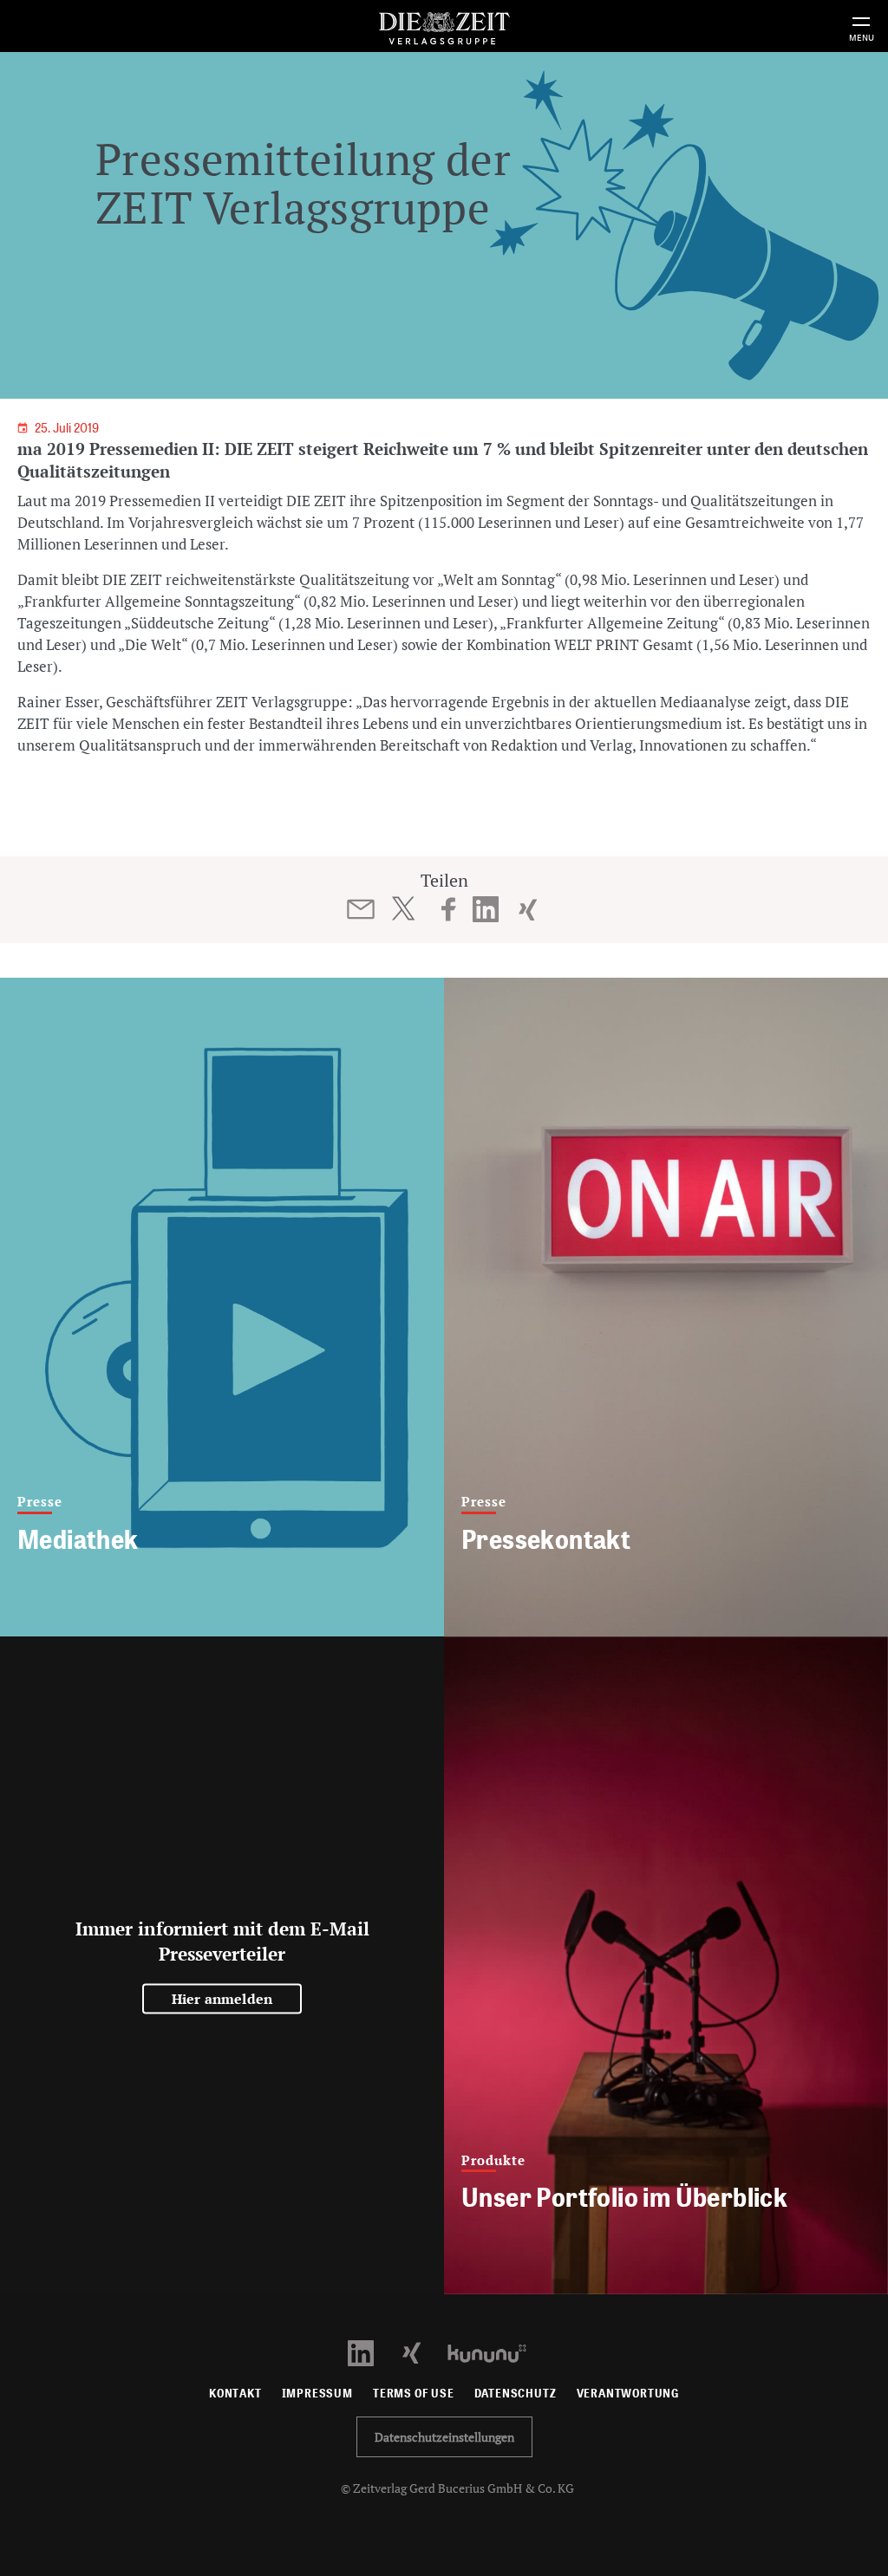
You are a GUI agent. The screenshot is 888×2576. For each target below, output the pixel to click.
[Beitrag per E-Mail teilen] (361, 909)
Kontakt (235, 2394)
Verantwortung (628, 2394)
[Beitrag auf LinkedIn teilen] (486, 909)
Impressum (317, 2394)
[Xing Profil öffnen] (422, 2352)
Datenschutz (516, 2394)
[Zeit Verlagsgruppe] (444, 26)
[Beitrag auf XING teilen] (528, 909)
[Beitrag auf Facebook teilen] (449, 909)
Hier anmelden (222, 1999)
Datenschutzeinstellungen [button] (444, 2437)
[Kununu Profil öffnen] (496, 2352)
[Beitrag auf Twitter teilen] (403, 908)
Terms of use (414, 2394)
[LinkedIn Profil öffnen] (371, 2352)
